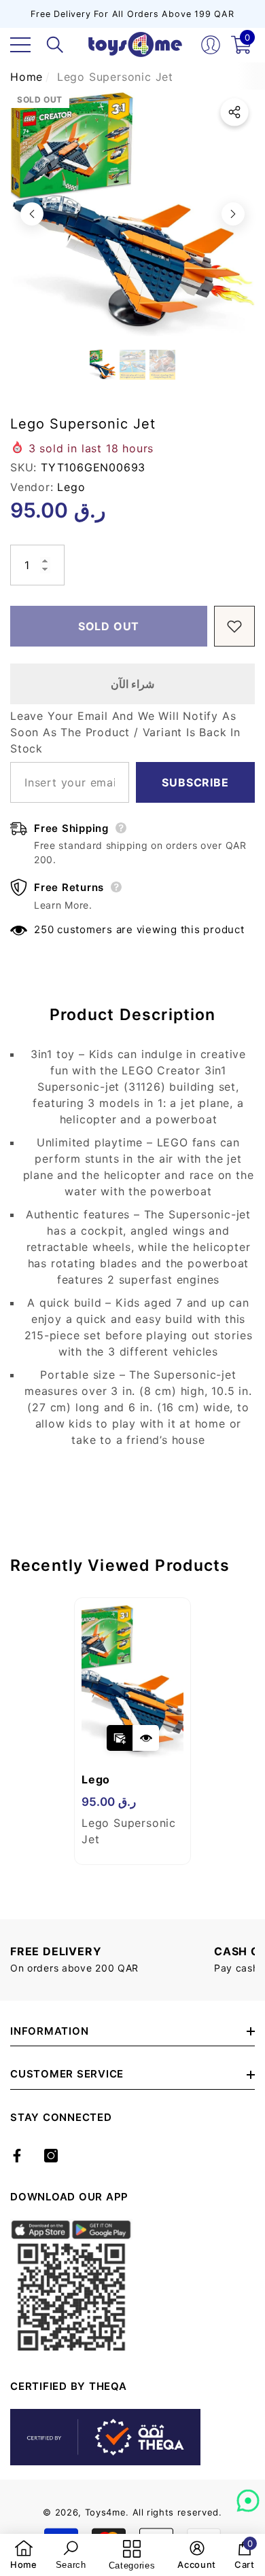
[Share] (234, 112)
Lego (71, 487)
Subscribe (195, 782)
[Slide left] (32, 214)
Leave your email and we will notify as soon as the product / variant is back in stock (125, 732)
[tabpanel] (132, 1731)
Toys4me (106, 2512)
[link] (24, 2555)
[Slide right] (233, 214)
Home (26, 77)
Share (234, 112)
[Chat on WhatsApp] (248, 2496)
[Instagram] (51, 2156)
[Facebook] (17, 2156)
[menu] (20, 45)
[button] (55, 45)
